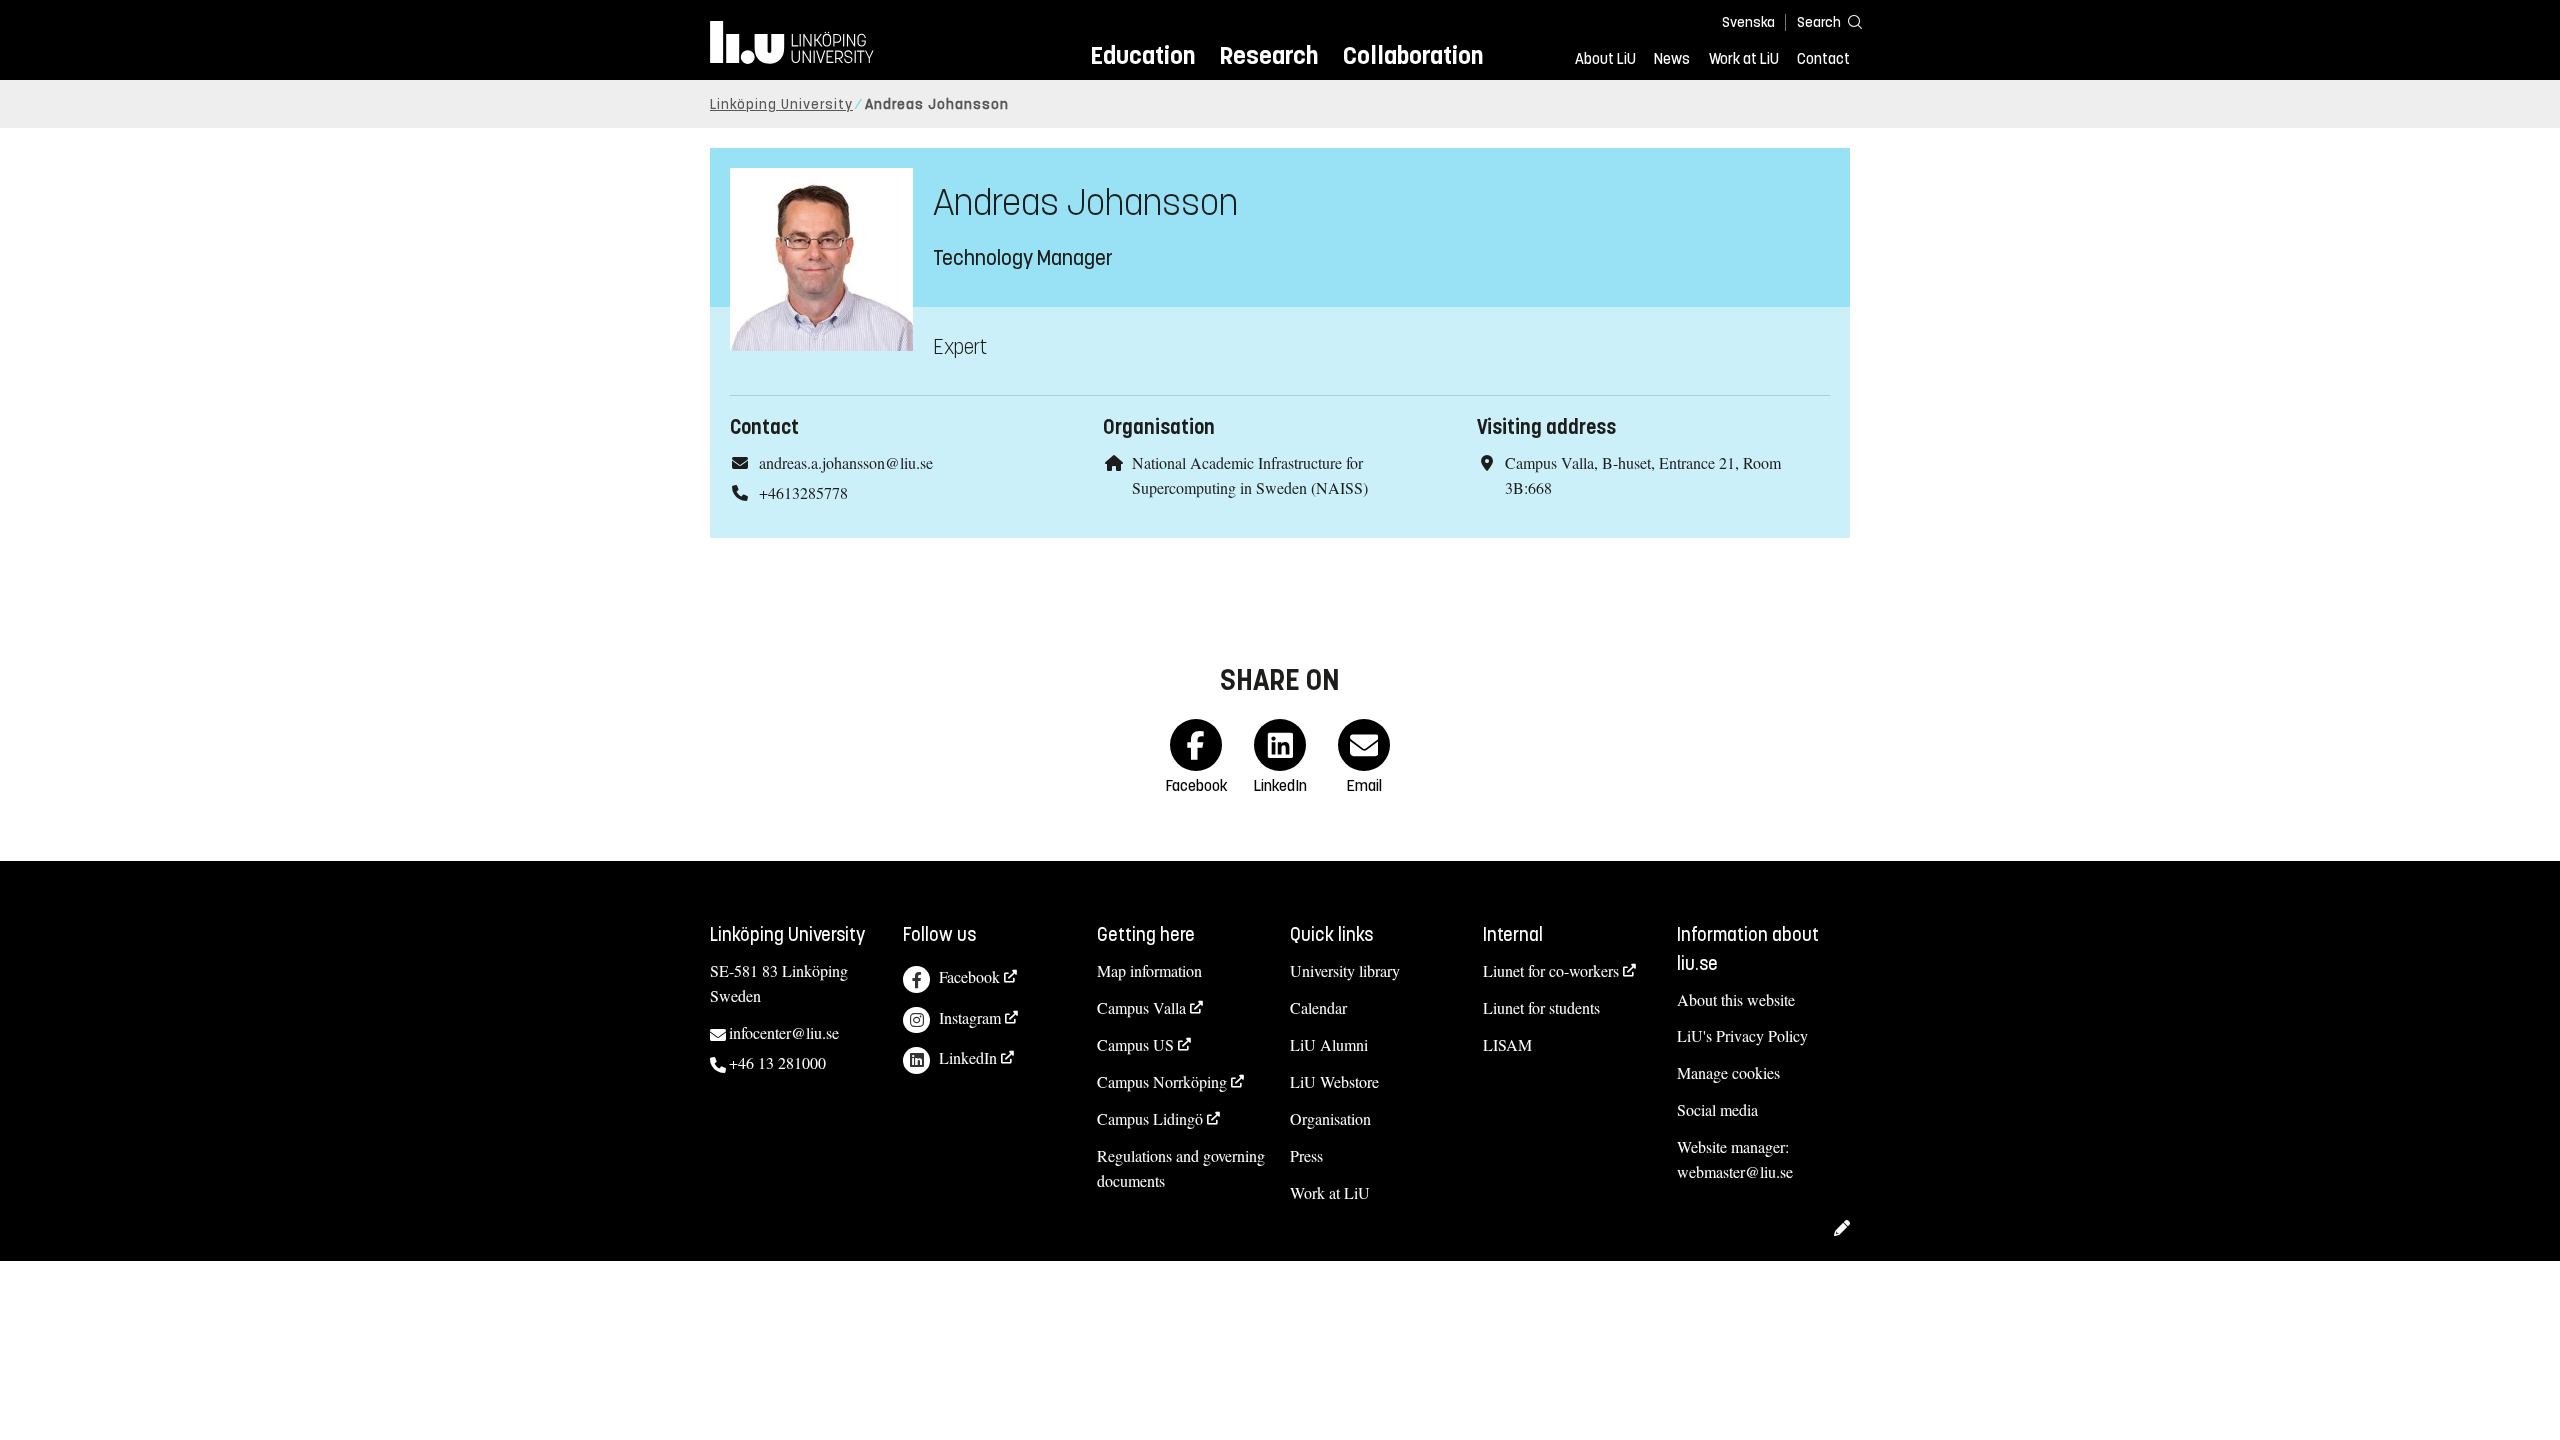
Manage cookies (1728, 1072)
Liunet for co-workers (1551, 970)
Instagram (970, 1017)
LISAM (1507, 1044)
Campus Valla (1141, 1007)
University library (1345, 970)
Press (1306, 1155)
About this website (1736, 999)
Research (1268, 55)
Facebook (969, 976)
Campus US (1135, 1044)
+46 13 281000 (777, 1062)
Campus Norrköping (1162, 1081)
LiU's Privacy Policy (1742, 1035)
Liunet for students (1541, 1007)
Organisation (1330, 1118)
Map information (1149, 970)
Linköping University (781, 104)
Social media (1717, 1109)
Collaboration (1413, 55)
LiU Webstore (1334, 1081)
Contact (1823, 59)
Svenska (1748, 22)
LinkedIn (968, 1057)
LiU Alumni (1329, 1044)
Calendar (1318, 1007)
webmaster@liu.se (1735, 1171)
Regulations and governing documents (1181, 1168)
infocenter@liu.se (784, 1032)
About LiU (1605, 59)
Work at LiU (1744, 59)
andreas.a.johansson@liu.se (846, 462)
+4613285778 (803, 492)
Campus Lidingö (1150, 1118)
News (1672, 59)
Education (1142, 55)
